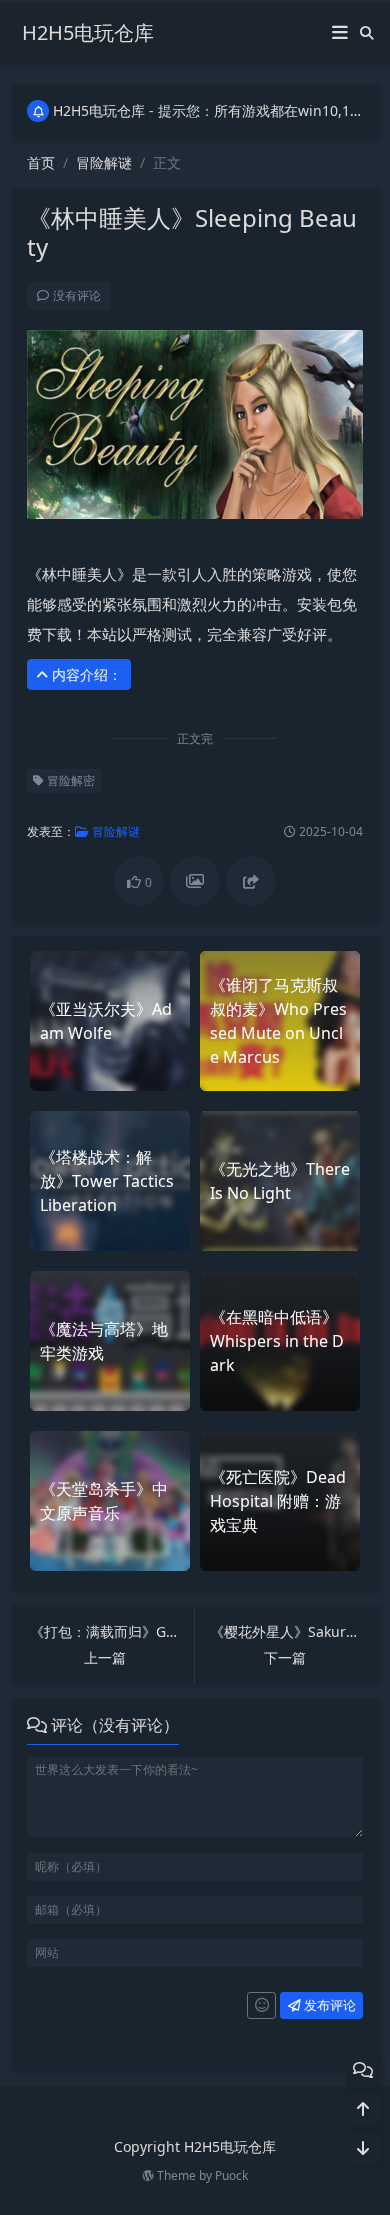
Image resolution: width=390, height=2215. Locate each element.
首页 (41, 162)
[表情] (261, 2006)
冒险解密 (69, 780)
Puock (231, 2175)
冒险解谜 (104, 162)
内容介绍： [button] (85, 674)
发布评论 (328, 2005)
